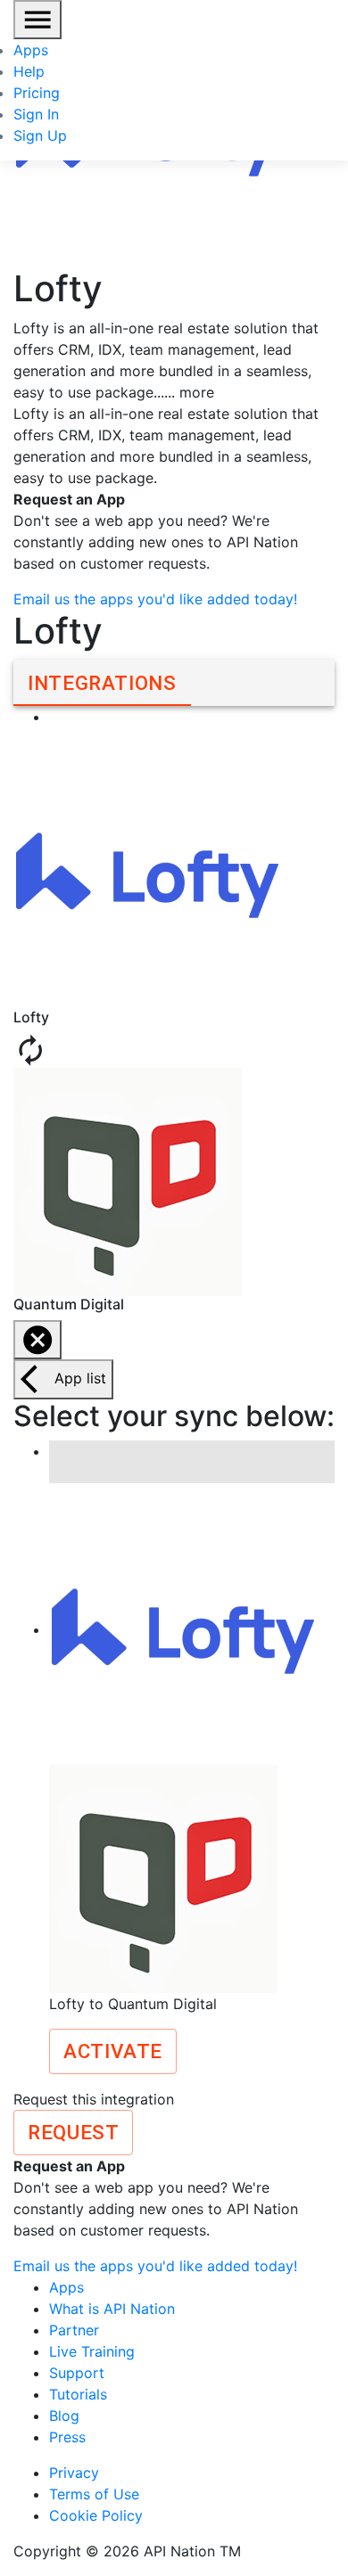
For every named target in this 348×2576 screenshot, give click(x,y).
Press (67, 2437)
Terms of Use (94, 2494)
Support (77, 2373)
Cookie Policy (96, 2515)
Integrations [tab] (102, 683)
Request (73, 2132)
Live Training (92, 2351)
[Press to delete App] (37, 1340)
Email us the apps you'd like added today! (155, 599)
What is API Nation (112, 2309)
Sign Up (40, 135)
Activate (113, 2051)
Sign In (36, 114)
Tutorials (78, 2394)
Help (29, 71)
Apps (31, 50)
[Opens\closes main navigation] (37, 20)
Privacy (74, 2473)
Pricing (37, 93)
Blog (64, 2416)
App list (80, 1378)
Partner (74, 2330)
